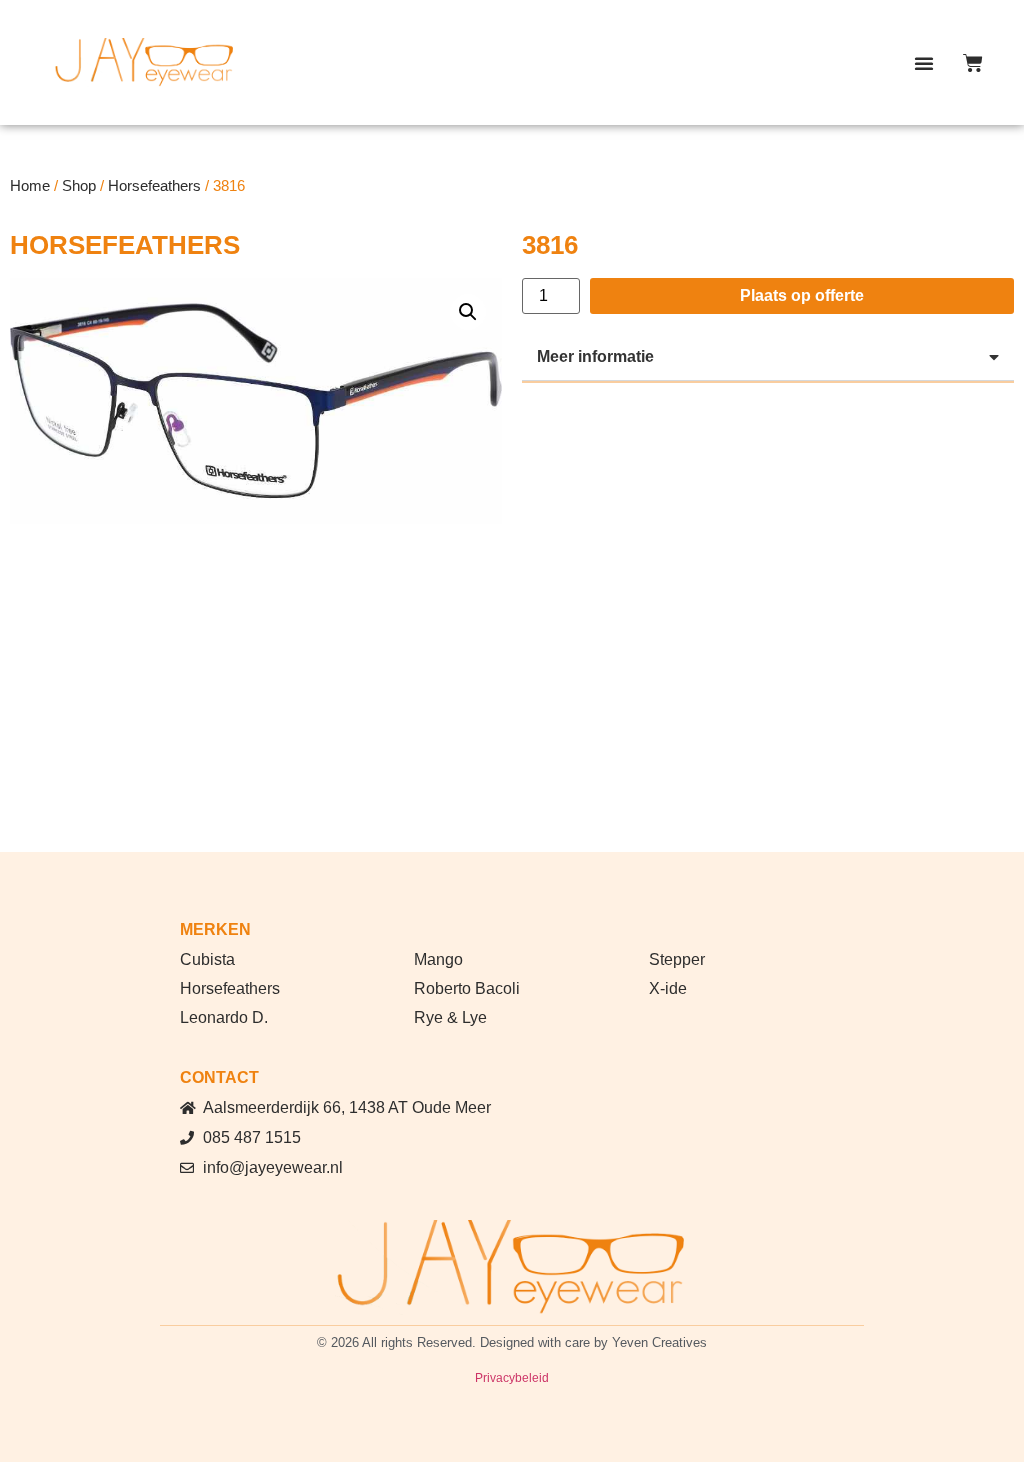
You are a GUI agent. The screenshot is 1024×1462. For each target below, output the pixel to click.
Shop (79, 186)
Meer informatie (595, 356)
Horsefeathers (154, 186)
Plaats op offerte (802, 295)
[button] (924, 63)
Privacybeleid (512, 1378)
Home (30, 186)
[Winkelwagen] (973, 63)
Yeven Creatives (659, 1342)
